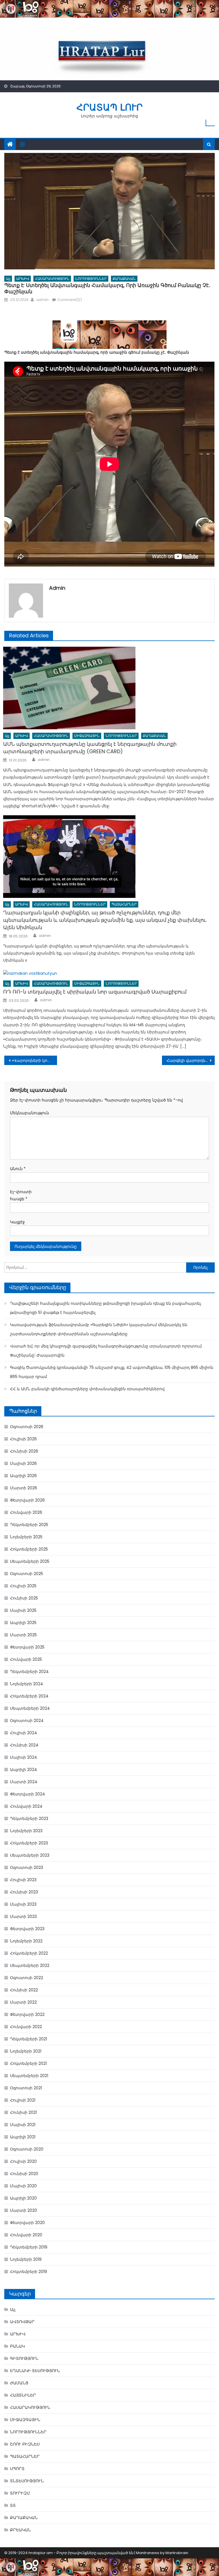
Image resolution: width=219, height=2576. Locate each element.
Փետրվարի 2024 (28, 1794)
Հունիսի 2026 (24, 1451)
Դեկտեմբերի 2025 (29, 1525)
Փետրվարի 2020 (27, 2223)
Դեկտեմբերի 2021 (29, 2039)
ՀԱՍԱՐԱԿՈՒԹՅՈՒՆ (52, 279)
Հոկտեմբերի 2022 (29, 1953)
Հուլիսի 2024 (24, 1733)
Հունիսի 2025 (24, 1598)
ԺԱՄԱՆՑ (19, 2383)
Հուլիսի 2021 (23, 2100)
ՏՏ (13, 2505)
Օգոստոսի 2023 (27, 1868)
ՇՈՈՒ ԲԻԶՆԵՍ (25, 2444)
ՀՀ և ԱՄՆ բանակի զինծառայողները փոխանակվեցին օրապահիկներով (87, 1389)
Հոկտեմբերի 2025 (29, 1549)
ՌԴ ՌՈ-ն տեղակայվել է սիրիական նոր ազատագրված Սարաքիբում (95, 992)
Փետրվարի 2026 (27, 1500)
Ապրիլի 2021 (23, 2137)
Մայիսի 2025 (23, 1610)
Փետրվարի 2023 (27, 1929)
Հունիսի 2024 (24, 1745)
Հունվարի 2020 (26, 2235)
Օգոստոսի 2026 (27, 1427)
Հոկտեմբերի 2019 (29, 2272)
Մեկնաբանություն (27, 1113)
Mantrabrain (177, 2553)
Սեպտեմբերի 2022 (30, 1965)
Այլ (8, 279)
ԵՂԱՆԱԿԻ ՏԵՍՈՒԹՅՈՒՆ (35, 2371)
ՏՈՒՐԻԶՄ (20, 2493)
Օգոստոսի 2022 (27, 1978)
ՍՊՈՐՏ (17, 2469)
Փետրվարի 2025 (27, 1647)
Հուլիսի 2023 (23, 1880)
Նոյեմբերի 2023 (26, 1831)
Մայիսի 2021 (23, 2125)
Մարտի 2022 (23, 2002)
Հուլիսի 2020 (23, 2161)
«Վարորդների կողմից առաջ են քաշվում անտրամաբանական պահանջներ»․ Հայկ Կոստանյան (34, 1060)
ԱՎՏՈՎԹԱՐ (22, 2322)
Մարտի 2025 (23, 1635)
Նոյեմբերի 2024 (27, 1684)
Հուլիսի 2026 (23, 1439)
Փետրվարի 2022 (27, 2014)
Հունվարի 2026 (26, 1512)
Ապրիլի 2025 (23, 1623)
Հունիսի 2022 (24, 1990)
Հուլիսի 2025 (23, 1586)
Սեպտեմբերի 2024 (30, 1708)
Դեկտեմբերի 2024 (29, 1672)
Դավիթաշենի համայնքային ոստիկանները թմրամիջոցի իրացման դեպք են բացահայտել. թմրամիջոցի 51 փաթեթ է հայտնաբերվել (106, 1308)
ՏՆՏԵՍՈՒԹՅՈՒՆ (27, 2481)
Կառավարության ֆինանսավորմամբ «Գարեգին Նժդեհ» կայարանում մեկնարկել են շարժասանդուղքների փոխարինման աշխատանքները (99, 1329)
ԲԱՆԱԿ (17, 2346)
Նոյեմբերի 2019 (26, 2259)
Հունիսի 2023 (24, 1892)
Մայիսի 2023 (23, 1904)
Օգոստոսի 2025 (27, 1574)
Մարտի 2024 (24, 1782)
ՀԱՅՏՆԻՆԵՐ (23, 2395)
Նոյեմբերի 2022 (26, 1941)
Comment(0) (70, 300)
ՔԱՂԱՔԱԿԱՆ (124, 279)
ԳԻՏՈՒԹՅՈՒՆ (24, 2358)
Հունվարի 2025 (26, 1659)
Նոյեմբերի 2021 (26, 2051)
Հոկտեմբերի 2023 (29, 1843)
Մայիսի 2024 (24, 1757)
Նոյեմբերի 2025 (26, 1537)
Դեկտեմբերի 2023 (29, 1819)
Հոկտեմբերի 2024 (29, 1696)
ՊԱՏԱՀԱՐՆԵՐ (124, 904)
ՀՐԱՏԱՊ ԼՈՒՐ (109, 107)
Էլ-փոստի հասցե (21, 1195)
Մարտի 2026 (24, 1488)
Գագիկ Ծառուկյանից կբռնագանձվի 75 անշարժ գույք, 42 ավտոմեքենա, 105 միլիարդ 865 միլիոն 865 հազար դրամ (112, 1372)
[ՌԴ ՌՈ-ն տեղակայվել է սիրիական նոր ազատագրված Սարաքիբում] (109, 974)
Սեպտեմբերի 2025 (30, 1561)
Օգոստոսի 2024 (27, 1721)
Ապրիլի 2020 (23, 2198)
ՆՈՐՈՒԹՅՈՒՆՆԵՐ (91, 279)
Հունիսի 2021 (23, 2112)
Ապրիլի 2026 (23, 1476)
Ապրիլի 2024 (24, 1770)
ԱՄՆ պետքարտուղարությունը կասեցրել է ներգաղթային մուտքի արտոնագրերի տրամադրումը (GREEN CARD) (90, 748)
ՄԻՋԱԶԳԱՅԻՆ (87, 736)
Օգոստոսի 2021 (26, 2088)
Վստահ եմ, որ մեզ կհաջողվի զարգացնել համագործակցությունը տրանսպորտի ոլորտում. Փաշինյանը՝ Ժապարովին (106, 1351)
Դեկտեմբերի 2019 (29, 2247)
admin (42, 300)
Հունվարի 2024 (26, 1806)
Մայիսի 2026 (23, 1463)
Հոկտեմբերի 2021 (28, 2063)
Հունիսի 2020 (24, 2174)
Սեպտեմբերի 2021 (29, 2076)
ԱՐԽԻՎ (23, 279)
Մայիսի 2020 (23, 2186)
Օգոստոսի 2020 (27, 2149)
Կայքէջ (17, 1222)
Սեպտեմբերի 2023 (30, 1855)
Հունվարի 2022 (26, 2027)
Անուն (18, 1169)
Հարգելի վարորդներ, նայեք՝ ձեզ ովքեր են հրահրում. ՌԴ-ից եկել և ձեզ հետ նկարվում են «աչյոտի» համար (190, 1060)
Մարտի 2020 (24, 2210)
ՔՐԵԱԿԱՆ (20, 2530)
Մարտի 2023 (23, 1916)
